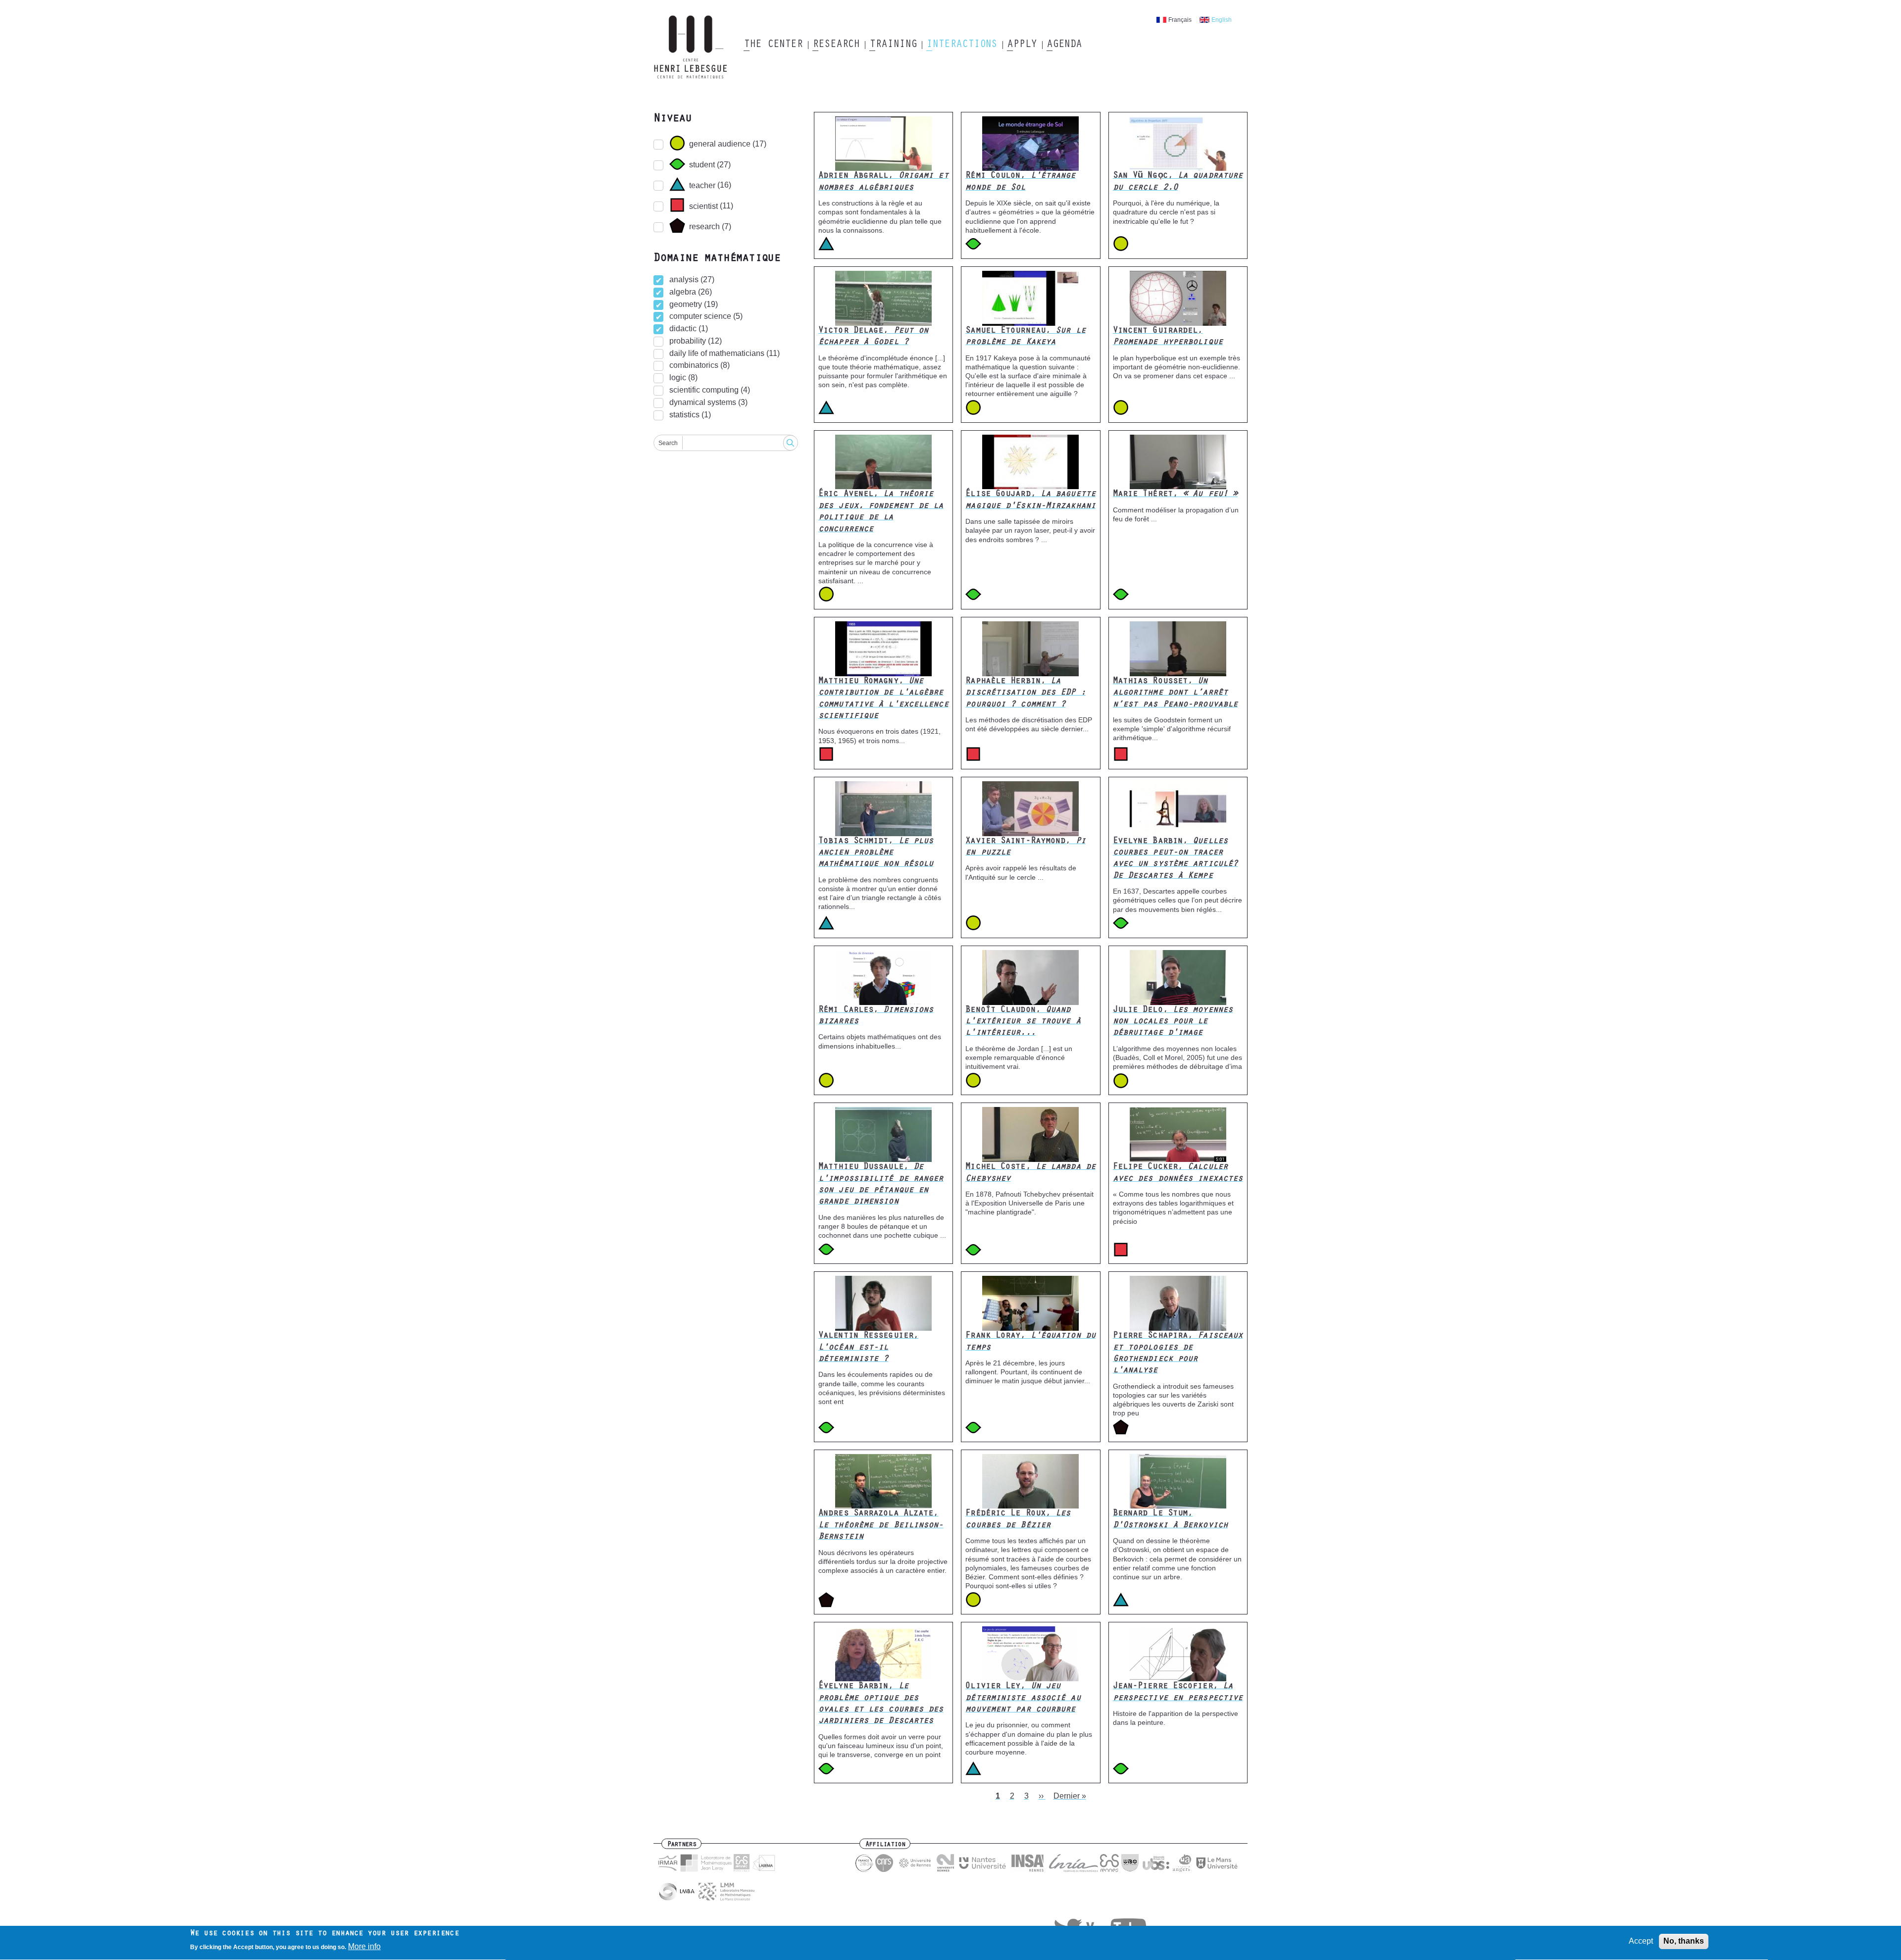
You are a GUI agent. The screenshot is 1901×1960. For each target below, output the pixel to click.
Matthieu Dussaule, (881, 1185)
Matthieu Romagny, (883, 699)
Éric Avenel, (881, 512)
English (1222, 20)
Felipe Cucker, (1178, 1173)
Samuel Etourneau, (1025, 337)
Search (668, 443)
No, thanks (1684, 1941)
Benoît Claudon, (1023, 1022)
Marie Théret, (1176, 495)
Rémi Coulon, (1020, 182)
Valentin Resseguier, (868, 1348)
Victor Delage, (873, 337)
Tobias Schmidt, (876, 853)
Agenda (1064, 45)
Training (893, 45)
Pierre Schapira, (1178, 1354)
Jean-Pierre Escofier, (1178, 1692)
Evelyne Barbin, (1176, 859)
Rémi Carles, (876, 1016)
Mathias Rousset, (1176, 693)
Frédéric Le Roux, (1018, 1520)
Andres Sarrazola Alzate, (881, 1526)
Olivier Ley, (1023, 1698)
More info (364, 1947)
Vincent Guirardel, (1168, 337)
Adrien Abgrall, (883, 182)
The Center (773, 45)
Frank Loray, (1030, 1342)
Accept (1641, 1941)
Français (1180, 20)
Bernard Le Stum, (1170, 1520)
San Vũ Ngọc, (1178, 182)
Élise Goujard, (1030, 500)
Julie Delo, (1173, 1022)
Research (836, 45)
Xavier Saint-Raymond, (1025, 847)
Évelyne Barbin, (881, 1704)
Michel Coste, (1030, 1173)
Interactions (962, 45)
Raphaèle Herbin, (1025, 693)
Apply (1022, 45)
